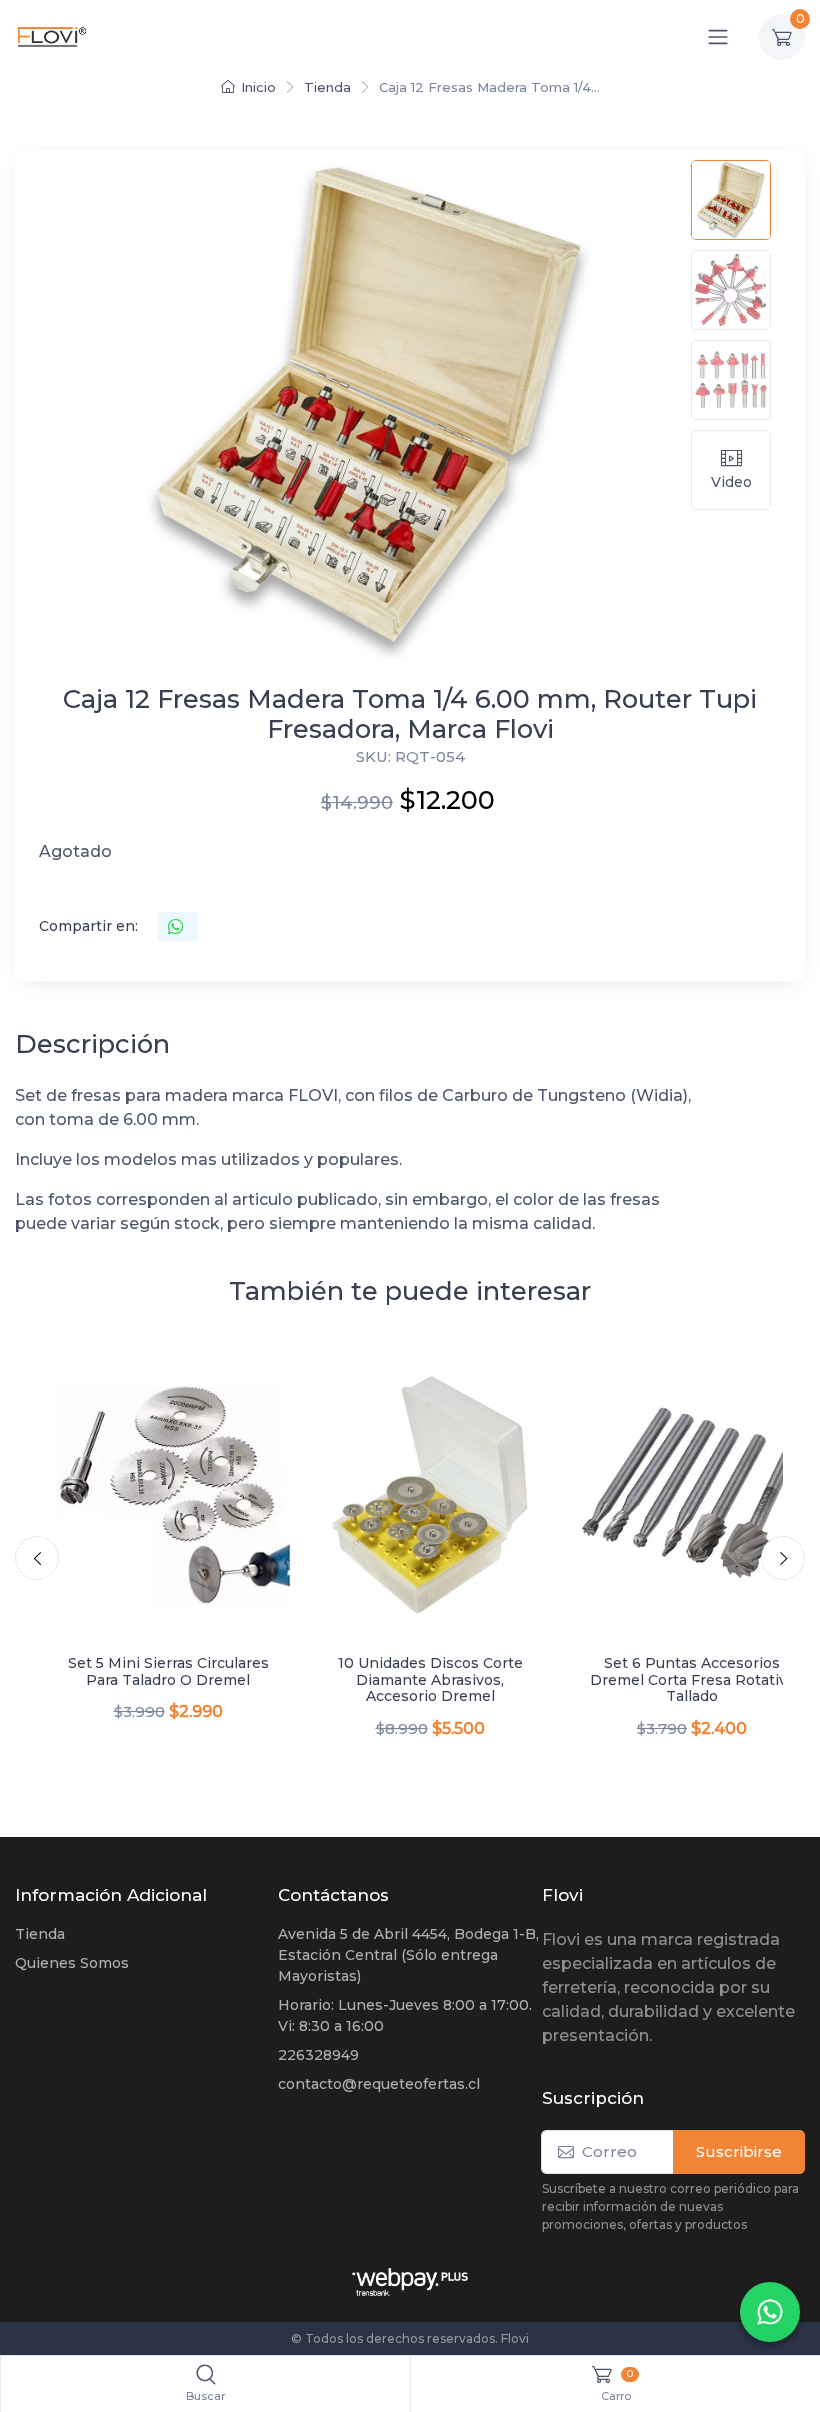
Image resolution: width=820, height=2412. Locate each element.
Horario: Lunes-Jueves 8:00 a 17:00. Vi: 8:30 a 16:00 (405, 2015)
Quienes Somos (72, 1963)
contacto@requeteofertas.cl (379, 2084)
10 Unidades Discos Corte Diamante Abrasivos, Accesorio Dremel (430, 1680)
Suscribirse (739, 2151)
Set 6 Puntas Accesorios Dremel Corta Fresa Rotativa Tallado (692, 1680)
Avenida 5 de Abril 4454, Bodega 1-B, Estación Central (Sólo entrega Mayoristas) (408, 1955)
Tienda (327, 87)
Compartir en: (88, 926)
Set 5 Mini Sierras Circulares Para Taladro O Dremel (168, 1671)
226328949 (318, 2055)
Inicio (258, 87)
